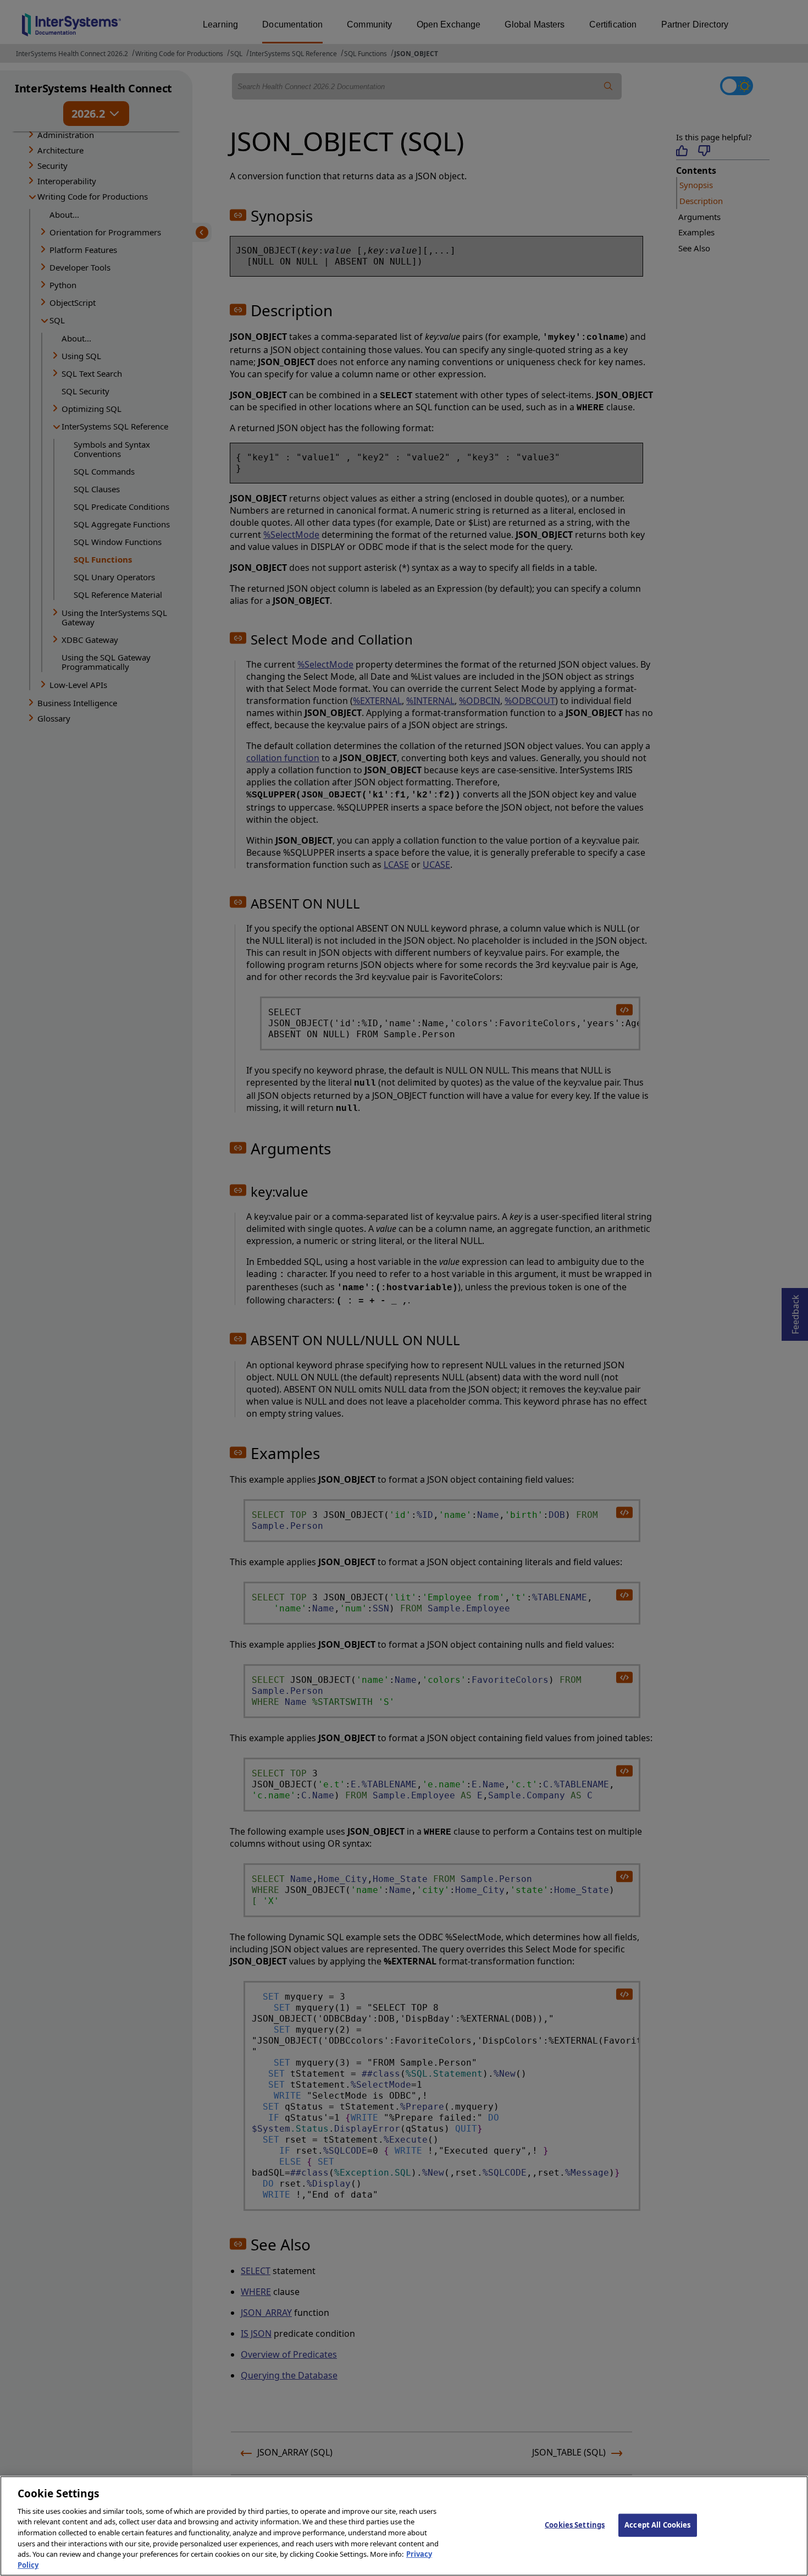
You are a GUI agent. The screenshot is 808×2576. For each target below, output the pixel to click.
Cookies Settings (575, 2525)
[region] (404, 2526)
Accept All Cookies (657, 2525)
